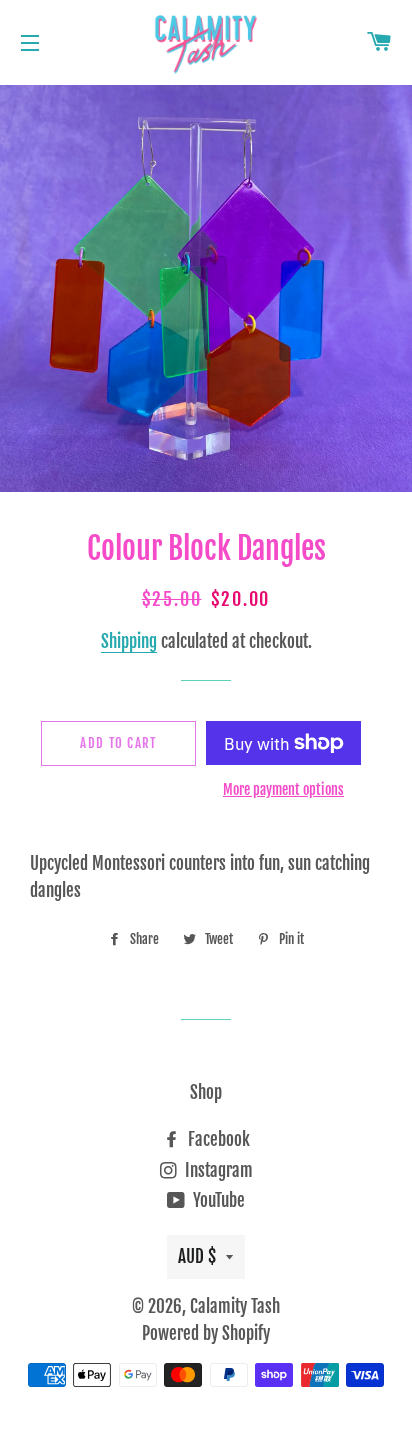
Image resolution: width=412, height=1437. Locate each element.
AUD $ (197, 1256)
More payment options (283, 789)
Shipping (129, 641)
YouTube (217, 1200)
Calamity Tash (235, 1306)
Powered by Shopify (206, 1333)
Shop (206, 1092)
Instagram (217, 1170)
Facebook (217, 1139)
